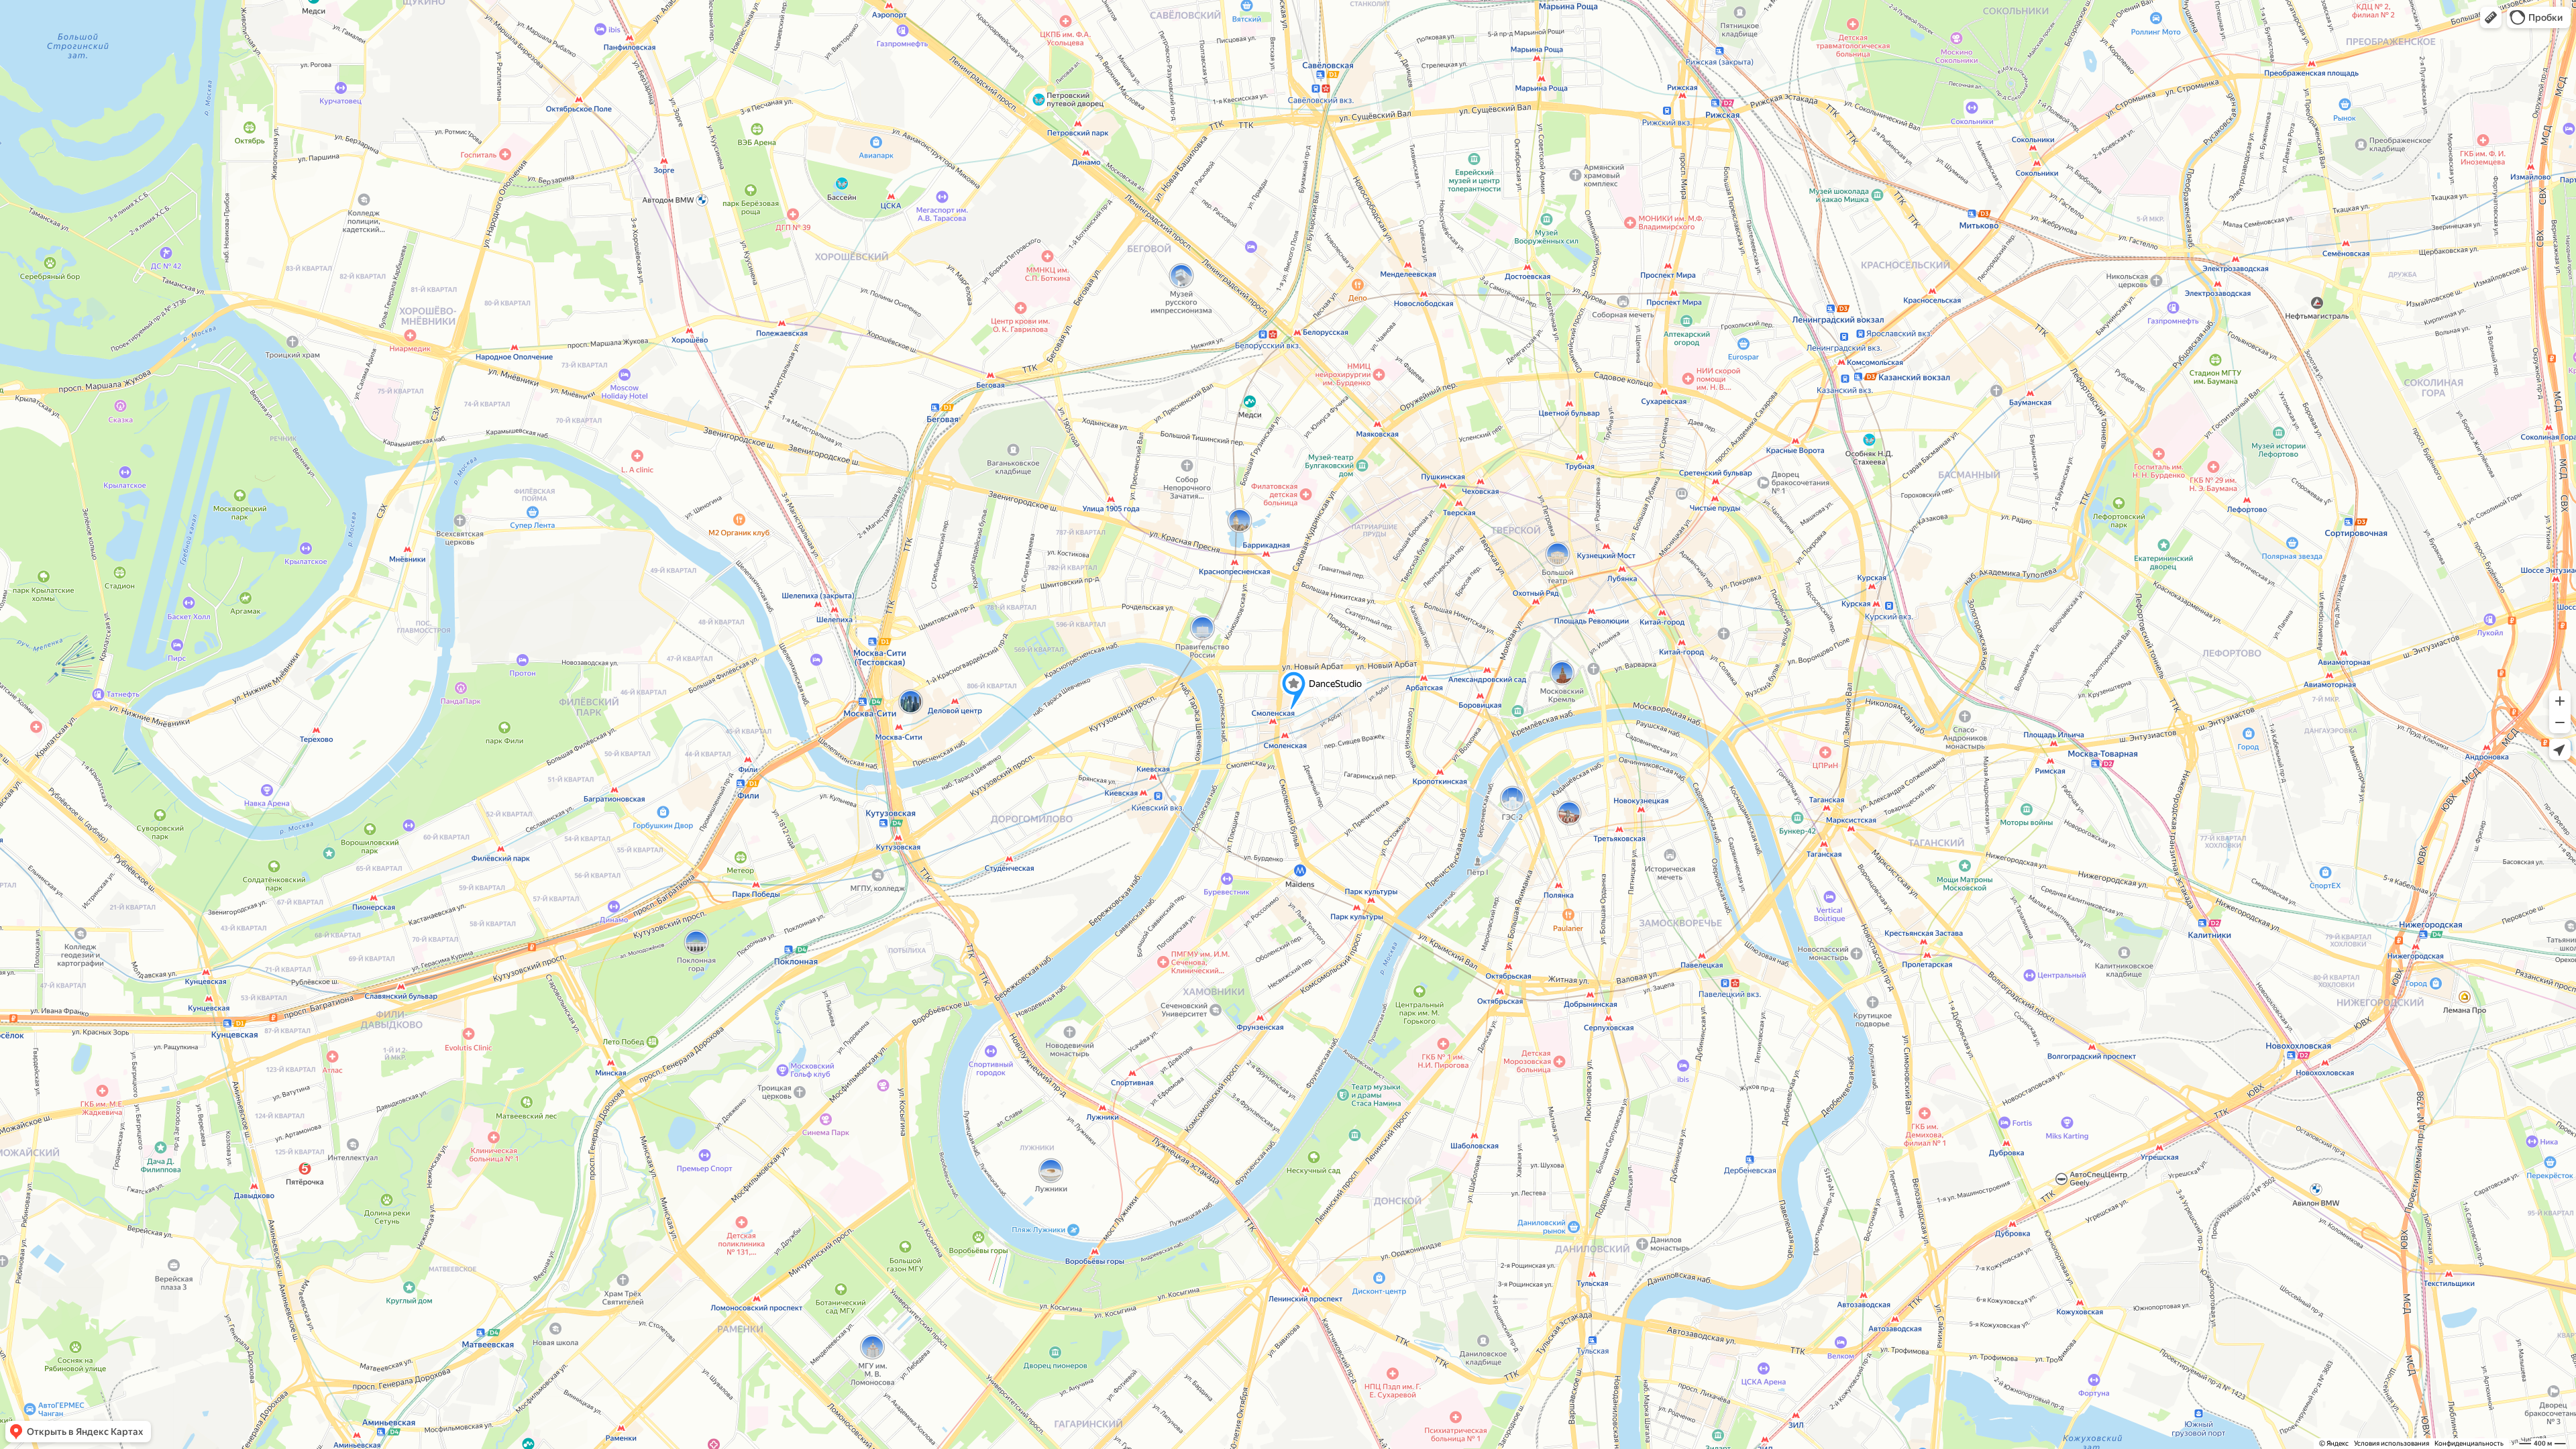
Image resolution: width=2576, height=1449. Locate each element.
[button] (2491, 17)
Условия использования (2392, 1443)
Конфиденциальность (2469, 1443)
